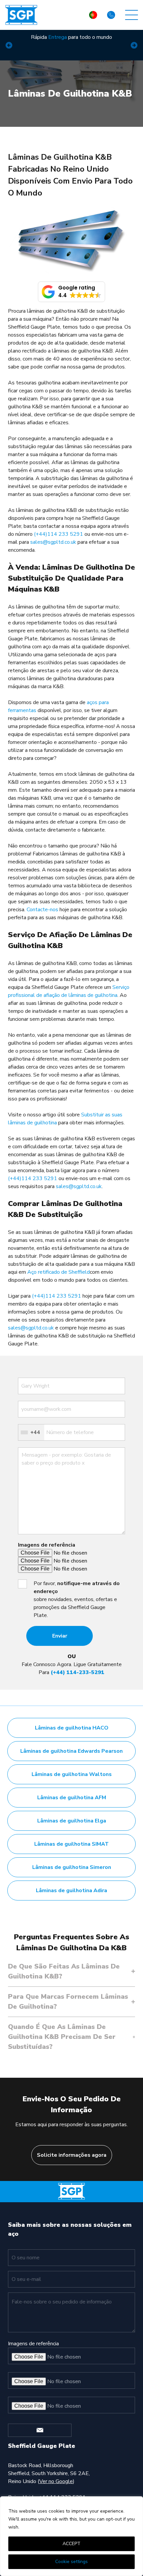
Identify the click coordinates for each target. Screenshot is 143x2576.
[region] (71, 2536)
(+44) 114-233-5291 (77, 1672)
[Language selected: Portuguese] (93, 15)
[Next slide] (134, 45)
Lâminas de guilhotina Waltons (72, 1774)
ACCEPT (71, 2544)
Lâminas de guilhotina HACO (72, 1728)
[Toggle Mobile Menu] (132, 15)
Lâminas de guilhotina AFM (72, 1798)
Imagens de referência (47, 1545)
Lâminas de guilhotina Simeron (72, 1867)
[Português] (93, 15)
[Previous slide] (9, 45)
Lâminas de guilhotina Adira (71, 1891)
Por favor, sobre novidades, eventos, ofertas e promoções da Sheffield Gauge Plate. (77, 1599)
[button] (71, 292)
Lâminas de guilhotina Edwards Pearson (71, 1751)
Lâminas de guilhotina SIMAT (71, 1844)
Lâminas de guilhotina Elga (72, 1821)
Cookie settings (71, 2562)
